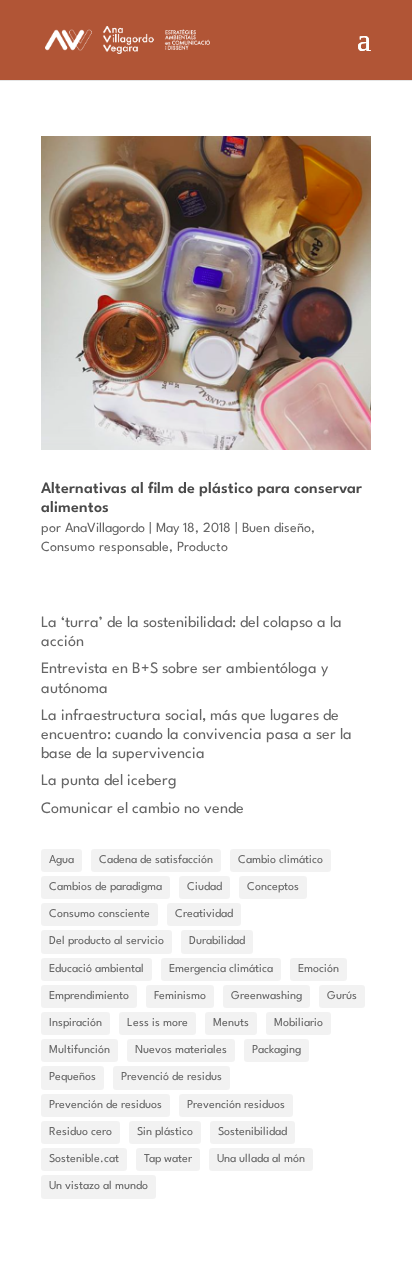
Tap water (168, 1159)
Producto (202, 547)
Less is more (157, 1023)
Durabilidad (217, 941)
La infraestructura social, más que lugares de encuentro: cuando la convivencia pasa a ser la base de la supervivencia (196, 735)
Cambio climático (280, 860)
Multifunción (79, 1050)
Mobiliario (298, 1023)
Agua (61, 860)
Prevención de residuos (105, 1105)
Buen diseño (276, 528)
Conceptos (273, 887)
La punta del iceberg (109, 781)
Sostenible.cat (84, 1159)
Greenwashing (266, 996)
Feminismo (180, 996)
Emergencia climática (221, 969)
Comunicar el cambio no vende (142, 809)
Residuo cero (80, 1132)
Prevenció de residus (171, 1077)
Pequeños (72, 1077)
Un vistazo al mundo (98, 1186)
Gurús (342, 996)
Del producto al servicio (106, 941)
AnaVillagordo (105, 528)
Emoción (318, 969)
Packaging (276, 1050)
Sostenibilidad (252, 1132)
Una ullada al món (261, 1159)
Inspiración (75, 1023)
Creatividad (204, 914)
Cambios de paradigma (105, 887)
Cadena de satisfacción (156, 860)
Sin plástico (165, 1132)
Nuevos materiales (181, 1050)
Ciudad (204, 887)
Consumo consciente (99, 914)
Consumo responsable (105, 547)
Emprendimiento (89, 996)
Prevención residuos (236, 1105)
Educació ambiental (96, 969)
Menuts (231, 1023)
